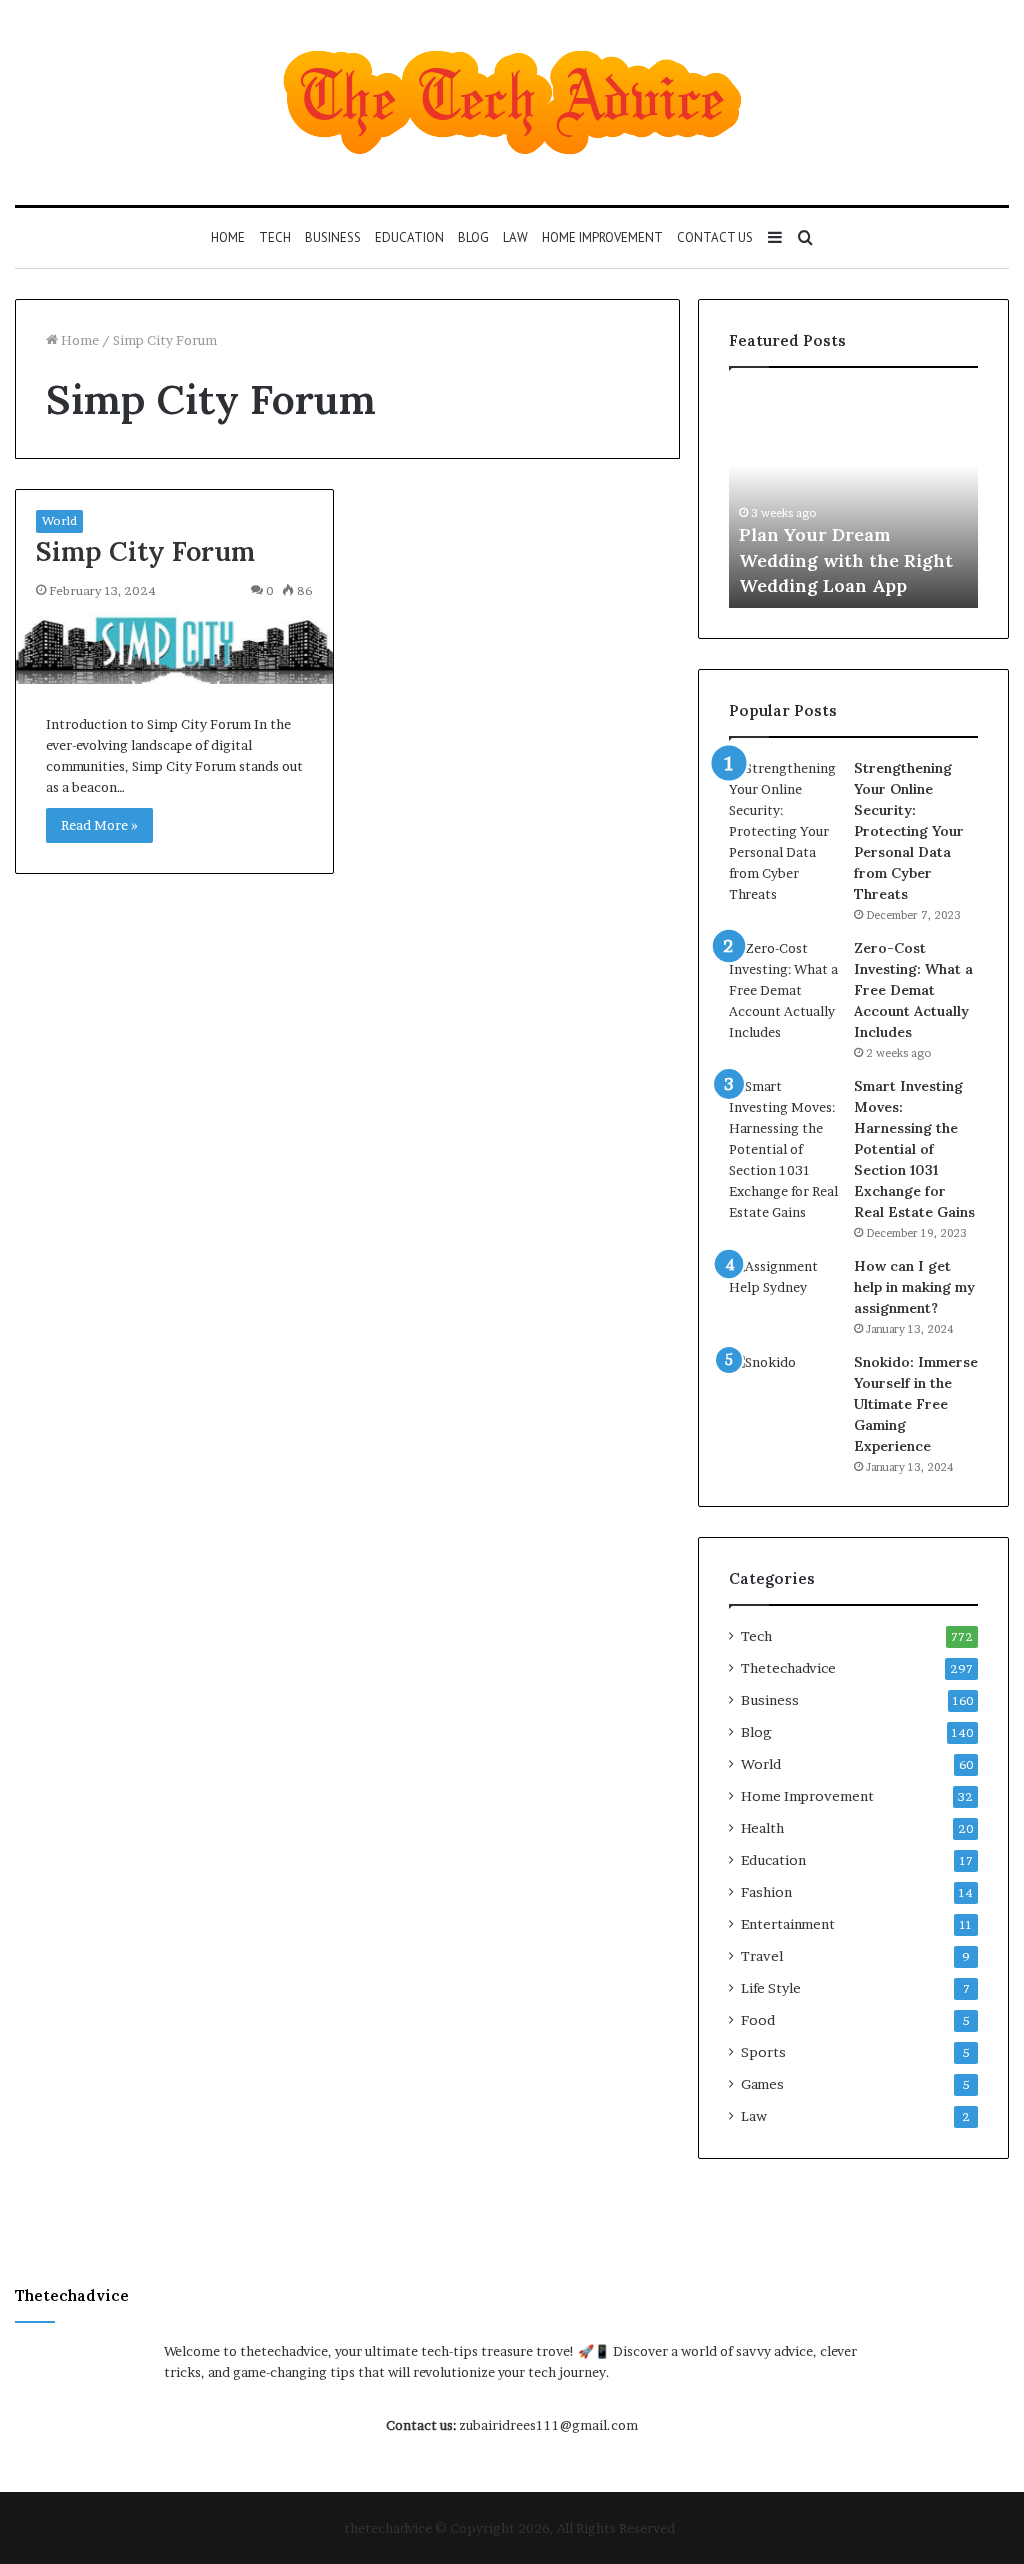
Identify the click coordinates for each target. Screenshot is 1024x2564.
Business (333, 237)
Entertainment (788, 1924)
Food (758, 2020)
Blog (473, 237)
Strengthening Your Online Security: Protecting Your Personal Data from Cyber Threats (909, 831)
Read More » (99, 825)
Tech (275, 237)
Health (762, 1828)
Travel (762, 1956)
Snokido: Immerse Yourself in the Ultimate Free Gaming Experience (916, 1404)
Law (515, 237)
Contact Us (715, 237)
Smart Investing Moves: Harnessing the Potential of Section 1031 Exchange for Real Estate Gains (914, 1149)
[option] (854, 498)
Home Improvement (602, 237)
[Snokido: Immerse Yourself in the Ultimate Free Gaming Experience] (784, 1389)
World (59, 520)
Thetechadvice (788, 1668)
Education (409, 237)
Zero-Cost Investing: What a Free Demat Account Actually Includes (913, 990)
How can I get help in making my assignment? (914, 1287)
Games (762, 2084)
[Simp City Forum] (174, 647)
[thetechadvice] (512, 102)
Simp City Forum (145, 551)
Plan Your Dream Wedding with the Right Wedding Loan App (846, 559)
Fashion (766, 1892)
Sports (763, 2052)
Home (228, 237)
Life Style (771, 1988)
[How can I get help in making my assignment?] (784, 1293)
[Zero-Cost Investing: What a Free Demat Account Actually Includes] (784, 990)
